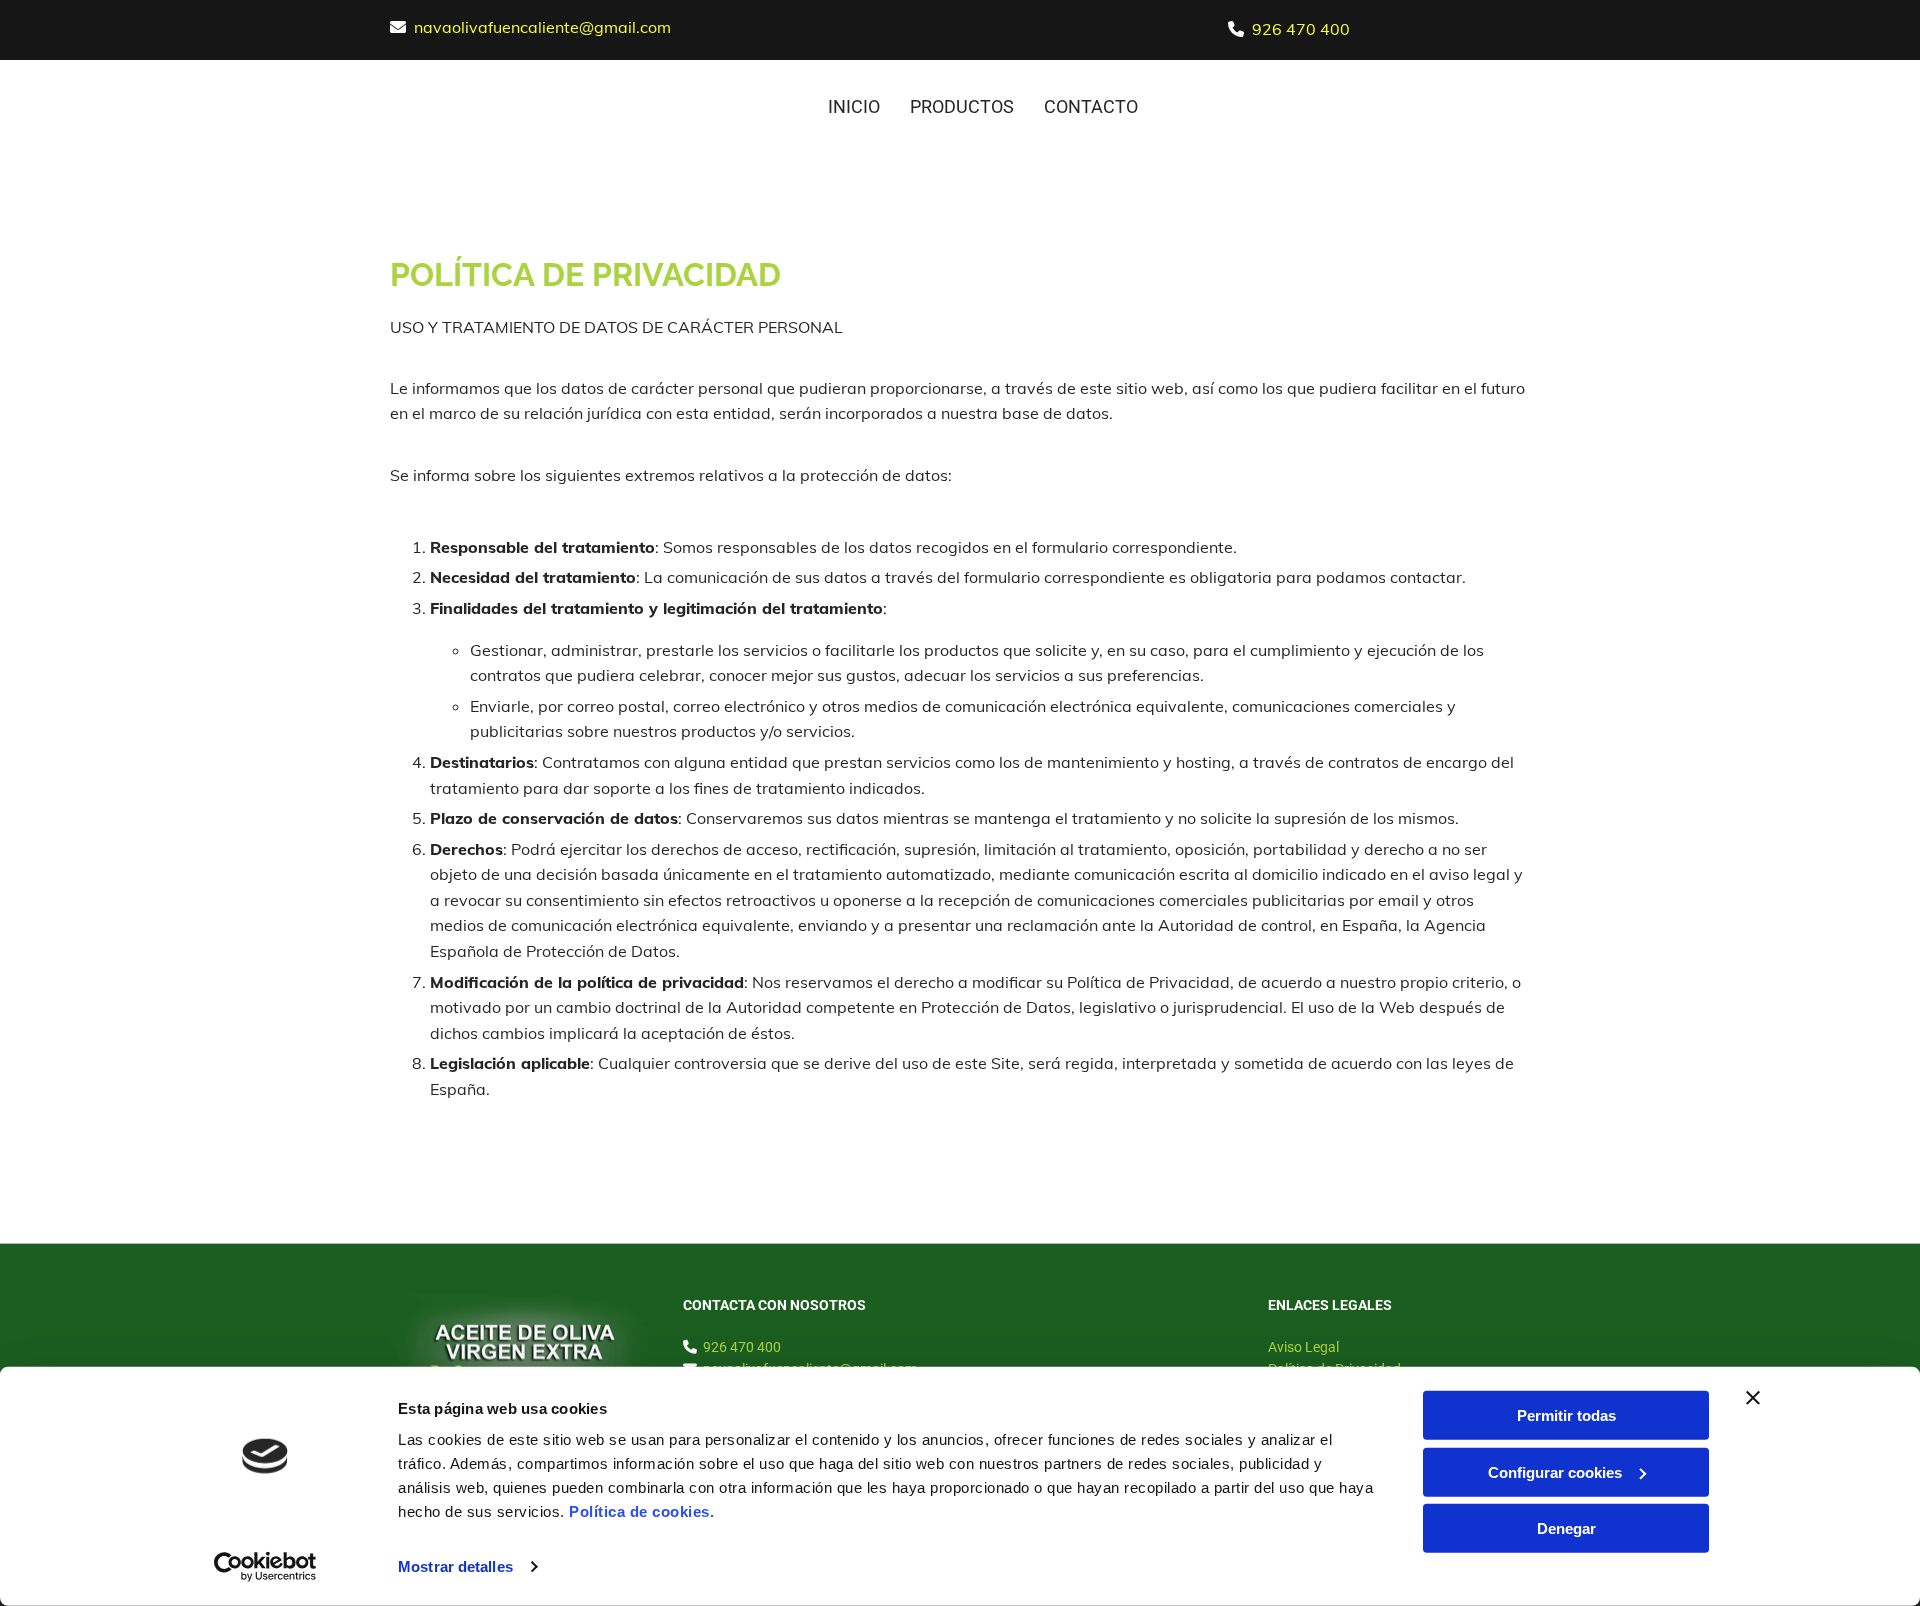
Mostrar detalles (455, 1566)
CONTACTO (1091, 106)
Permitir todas (1566, 1415)
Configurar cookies (1555, 1471)
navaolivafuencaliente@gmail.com (542, 27)
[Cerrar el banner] (1753, 1398)
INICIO (854, 106)
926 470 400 (1301, 29)
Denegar (1566, 1528)
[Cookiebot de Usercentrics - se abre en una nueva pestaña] (265, 1567)
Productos (962, 106)
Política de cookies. (641, 1511)
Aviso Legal (1303, 1347)
